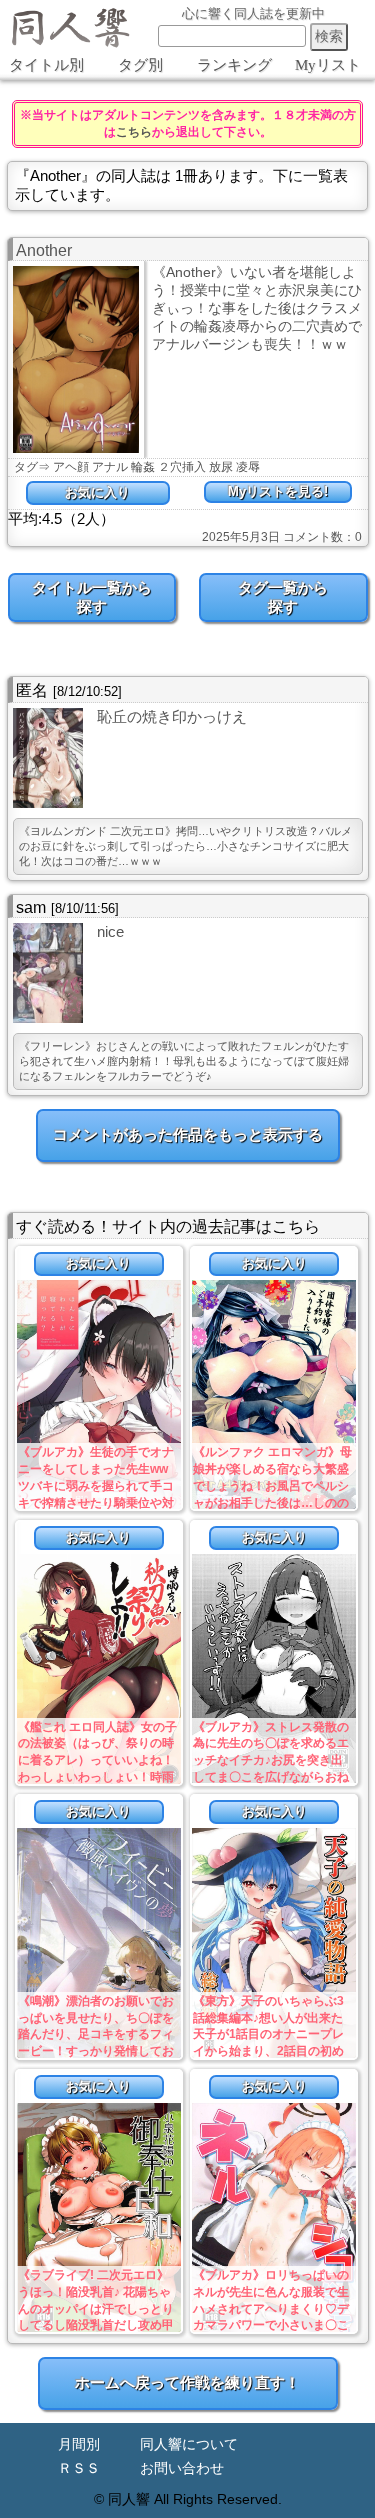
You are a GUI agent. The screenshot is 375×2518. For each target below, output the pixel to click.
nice (110, 931)
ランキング (234, 65)
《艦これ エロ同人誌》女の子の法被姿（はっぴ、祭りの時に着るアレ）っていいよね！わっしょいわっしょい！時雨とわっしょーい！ (97, 1760)
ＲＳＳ (79, 2468)
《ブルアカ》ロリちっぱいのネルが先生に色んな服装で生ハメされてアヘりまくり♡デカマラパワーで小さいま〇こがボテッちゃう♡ (271, 2308)
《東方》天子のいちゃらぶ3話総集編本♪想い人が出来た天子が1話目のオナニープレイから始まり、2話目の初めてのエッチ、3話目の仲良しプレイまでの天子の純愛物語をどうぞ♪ (271, 2051)
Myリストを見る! (278, 491)
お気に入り (97, 492)
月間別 (79, 2444)
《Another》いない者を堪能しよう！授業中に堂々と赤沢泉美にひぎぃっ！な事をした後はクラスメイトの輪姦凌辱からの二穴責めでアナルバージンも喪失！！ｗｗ (257, 308)
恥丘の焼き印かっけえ (172, 716)
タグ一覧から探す (283, 597)
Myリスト (328, 65)
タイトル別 (46, 65)
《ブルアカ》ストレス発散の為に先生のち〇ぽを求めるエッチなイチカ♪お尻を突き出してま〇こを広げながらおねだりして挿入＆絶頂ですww (271, 1760)
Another (44, 250)
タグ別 (140, 65)
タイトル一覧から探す (92, 597)
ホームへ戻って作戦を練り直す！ (187, 2382)
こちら (134, 132)
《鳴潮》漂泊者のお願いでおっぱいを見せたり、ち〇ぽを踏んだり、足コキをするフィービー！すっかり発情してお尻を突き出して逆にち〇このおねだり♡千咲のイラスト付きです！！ (96, 2051)
